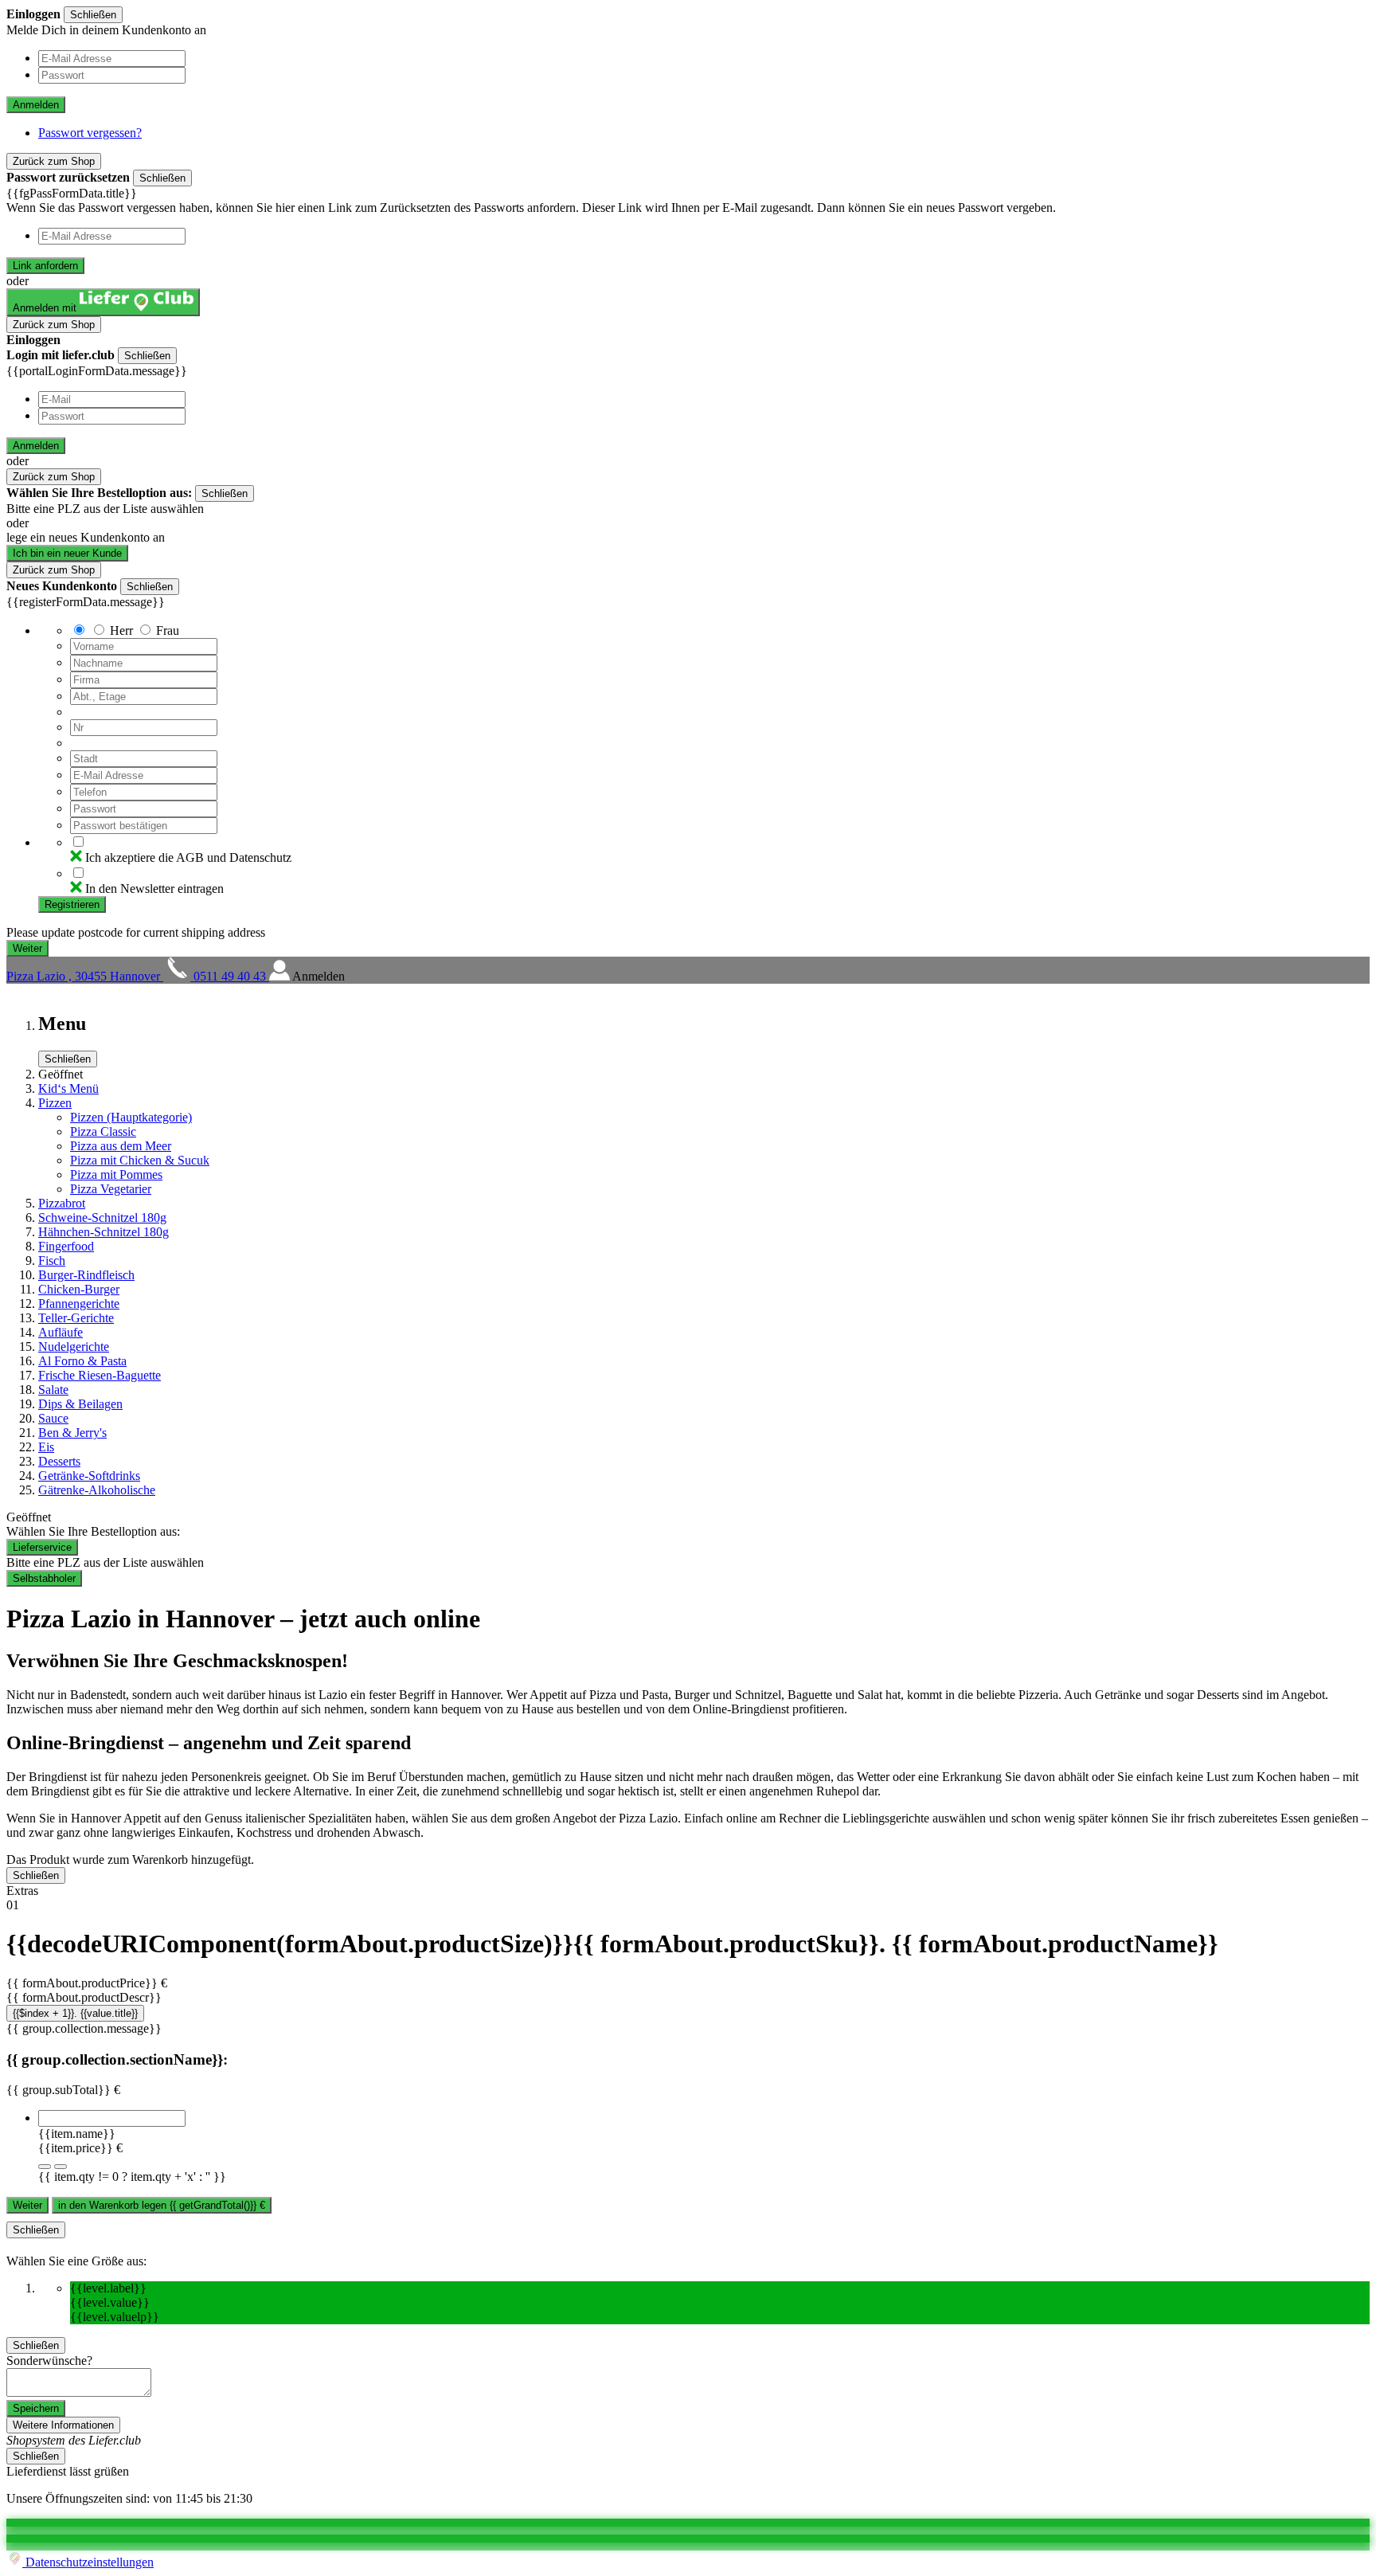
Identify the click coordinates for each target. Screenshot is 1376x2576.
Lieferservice (42, 1547)
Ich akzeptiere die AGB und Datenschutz (188, 857)
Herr (121, 630)
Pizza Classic (103, 1131)
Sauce (53, 1418)
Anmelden (36, 105)
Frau (168, 630)
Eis (46, 1447)
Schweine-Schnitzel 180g (102, 1218)
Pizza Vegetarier (111, 1189)
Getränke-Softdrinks (89, 1476)
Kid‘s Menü (68, 1088)
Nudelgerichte (74, 1347)
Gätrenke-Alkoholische (97, 1490)
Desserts (59, 1461)
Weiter (27, 2205)
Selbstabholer (44, 1578)
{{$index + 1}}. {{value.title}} (75, 2013)
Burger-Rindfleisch (86, 1275)
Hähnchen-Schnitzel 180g (104, 1232)
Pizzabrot (62, 1203)
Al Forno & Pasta (82, 1361)
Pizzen (55, 1103)
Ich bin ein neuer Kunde (67, 553)
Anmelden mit (46, 308)
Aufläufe (61, 1332)
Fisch (52, 1261)
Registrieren (72, 904)
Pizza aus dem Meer (121, 1146)
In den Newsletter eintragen (154, 889)
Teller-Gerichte (76, 1318)
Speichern (36, 2408)
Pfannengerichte (79, 1304)
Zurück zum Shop (54, 161)
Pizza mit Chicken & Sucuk (140, 1160)
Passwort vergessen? (90, 133)
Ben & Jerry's (72, 1433)
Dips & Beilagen (80, 1404)
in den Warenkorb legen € (162, 2205)
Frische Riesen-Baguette (100, 1375)
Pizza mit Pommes (116, 1174)
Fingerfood (66, 1246)
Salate (53, 1390)
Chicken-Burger (79, 1289)
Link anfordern (45, 266)
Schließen (93, 15)
